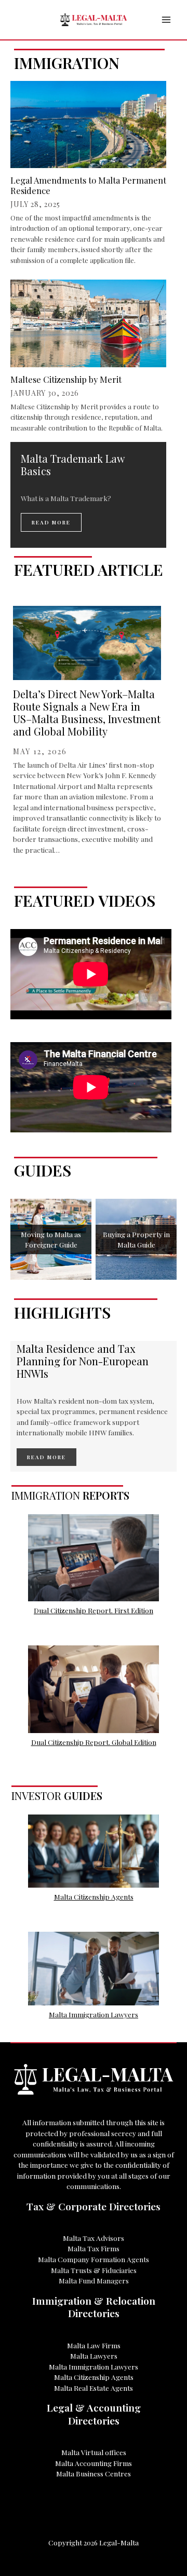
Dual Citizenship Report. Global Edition (94, 1742)
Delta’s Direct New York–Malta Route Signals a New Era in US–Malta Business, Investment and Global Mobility (87, 712)
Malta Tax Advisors (94, 2238)
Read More (51, 522)
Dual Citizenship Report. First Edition (94, 1610)
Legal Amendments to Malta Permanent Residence (88, 185)
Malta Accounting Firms (94, 2463)
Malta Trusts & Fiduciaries (94, 2270)
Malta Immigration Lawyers (94, 2014)
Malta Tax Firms (94, 2248)
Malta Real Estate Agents (94, 2388)
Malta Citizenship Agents (94, 1896)
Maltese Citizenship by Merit (66, 379)
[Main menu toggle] (166, 20)
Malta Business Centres (94, 2473)
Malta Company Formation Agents (94, 2259)
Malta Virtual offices (94, 2452)
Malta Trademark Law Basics (72, 465)
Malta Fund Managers (94, 2280)
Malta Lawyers (94, 2356)
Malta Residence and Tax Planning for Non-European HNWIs (83, 1361)
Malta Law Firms (94, 2345)
